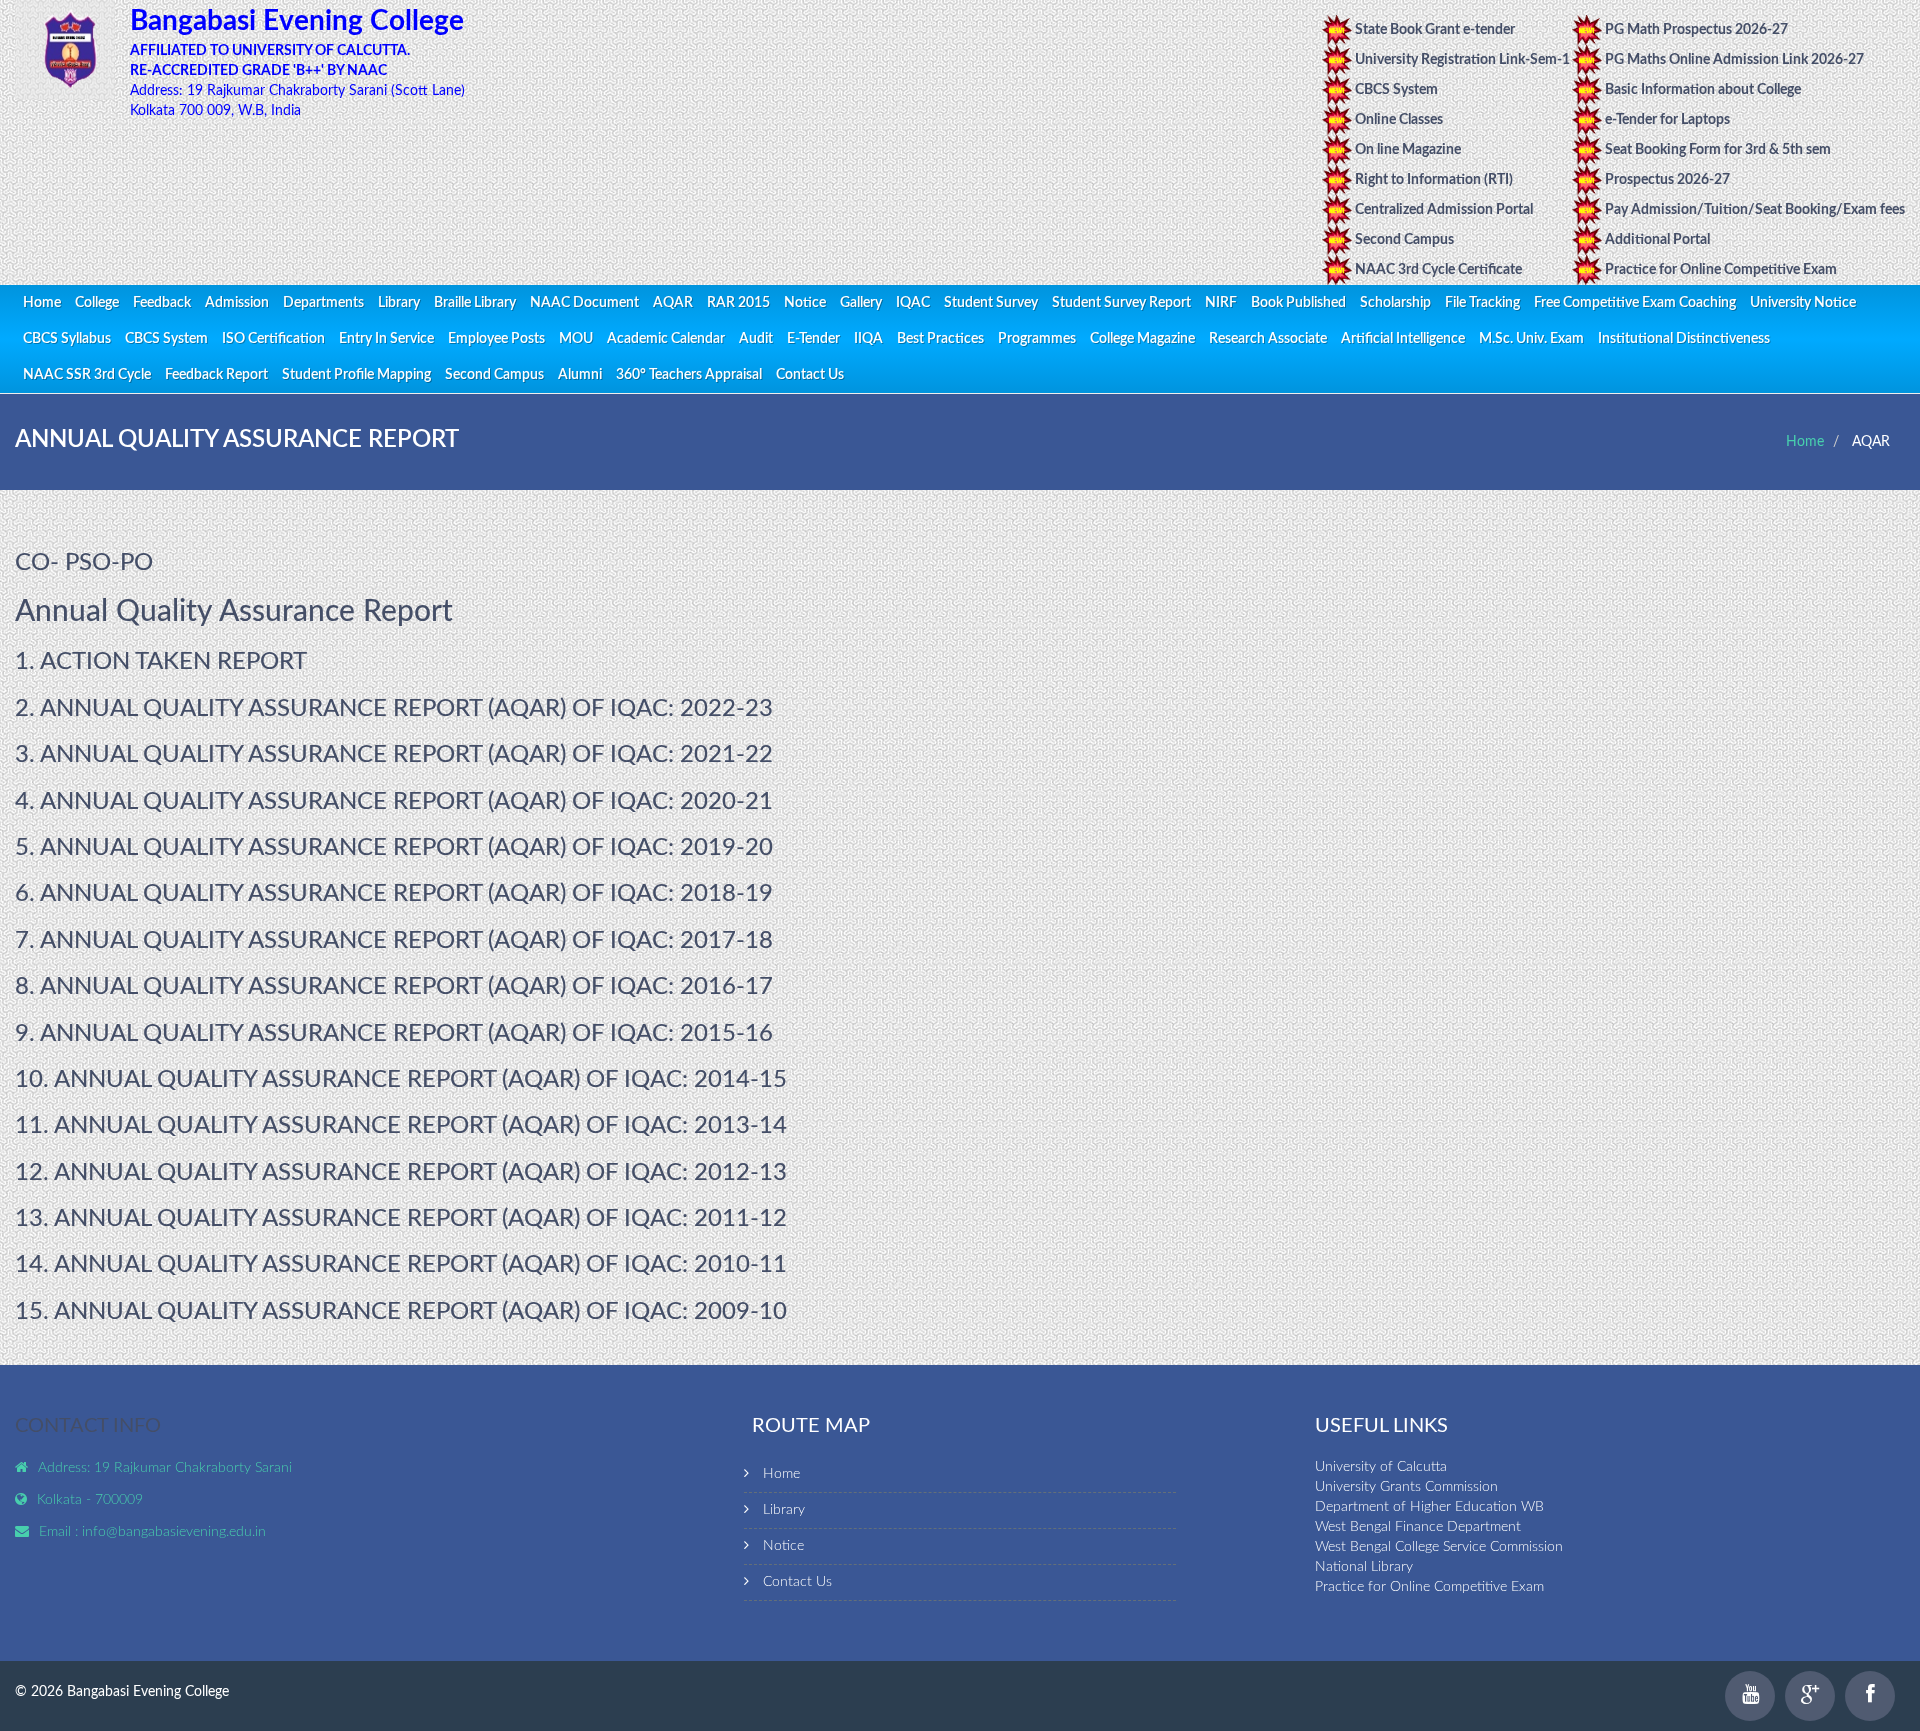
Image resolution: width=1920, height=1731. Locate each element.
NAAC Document (584, 303)
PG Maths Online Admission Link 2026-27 (1734, 60)
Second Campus (1404, 240)
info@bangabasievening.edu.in (174, 1532)
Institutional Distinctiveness (1684, 339)
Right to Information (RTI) (1434, 180)
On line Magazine (1408, 150)
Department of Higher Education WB (1429, 1507)
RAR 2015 (738, 303)
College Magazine (1142, 339)
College (97, 303)
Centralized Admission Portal (1444, 210)
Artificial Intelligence (1403, 339)
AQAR (673, 303)
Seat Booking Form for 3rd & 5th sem (1718, 150)
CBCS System (1396, 90)
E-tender (813, 339)
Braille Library (475, 303)
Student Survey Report (1121, 303)
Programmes (1037, 339)
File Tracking (1482, 303)
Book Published (1298, 303)
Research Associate (1268, 339)
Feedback (162, 303)
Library (399, 303)
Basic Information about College (1703, 90)
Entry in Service (386, 339)
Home (42, 303)
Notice (805, 303)
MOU (576, 339)
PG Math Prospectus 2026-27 (1696, 30)
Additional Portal (1657, 240)
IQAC (913, 303)
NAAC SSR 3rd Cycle (87, 375)
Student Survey (991, 303)
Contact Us (810, 375)
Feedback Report (216, 375)
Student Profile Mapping (356, 375)
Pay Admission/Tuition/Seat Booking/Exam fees (1755, 210)
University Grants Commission (1406, 1487)
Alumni (580, 375)
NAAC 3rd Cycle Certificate (1438, 270)
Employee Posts (496, 339)
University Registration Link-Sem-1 (1462, 60)
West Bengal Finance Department (1418, 1527)
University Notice (1803, 303)
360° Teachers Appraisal (689, 375)
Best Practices (940, 339)
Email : (60, 1532)
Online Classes (1399, 120)
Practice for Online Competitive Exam (1721, 270)
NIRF (1221, 303)
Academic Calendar (666, 339)
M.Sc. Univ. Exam (1531, 339)
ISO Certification (273, 339)
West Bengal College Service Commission (1439, 1547)
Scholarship (1395, 303)
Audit (756, 339)
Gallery (861, 303)
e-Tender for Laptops (1667, 120)
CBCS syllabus (67, 339)
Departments (323, 303)
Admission (237, 303)
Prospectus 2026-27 (1667, 180)
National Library (1364, 1567)
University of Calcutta (1381, 1467)
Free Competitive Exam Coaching (1635, 303)
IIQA (868, 339)
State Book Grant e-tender (1435, 30)
